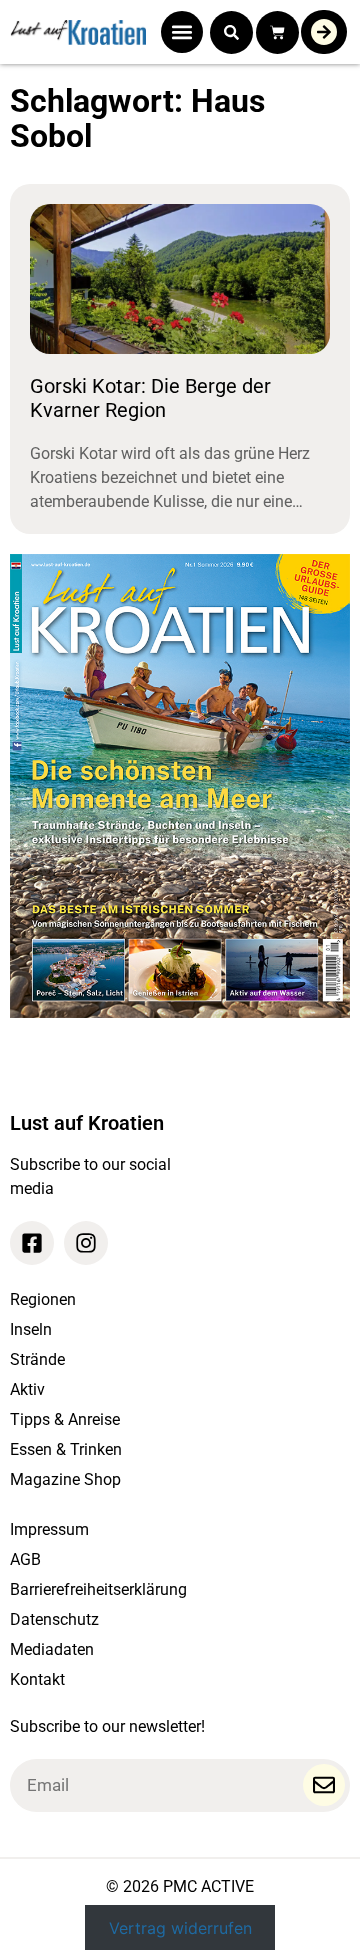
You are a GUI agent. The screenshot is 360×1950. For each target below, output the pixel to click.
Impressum (49, 1529)
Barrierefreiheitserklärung (98, 1589)
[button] (182, 32)
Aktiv (27, 1389)
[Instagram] (86, 1243)
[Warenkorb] (277, 32)
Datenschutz (54, 1619)
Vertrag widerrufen (180, 1927)
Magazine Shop (65, 1479)
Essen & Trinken (66, 1449)
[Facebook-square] (32, 1243)
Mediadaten (52, 1649)
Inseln (31, 1329)
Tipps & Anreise (65, 1419)
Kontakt (37, 1679)
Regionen (43, 1299)
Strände (37, 1359)
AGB (25, 1559)
